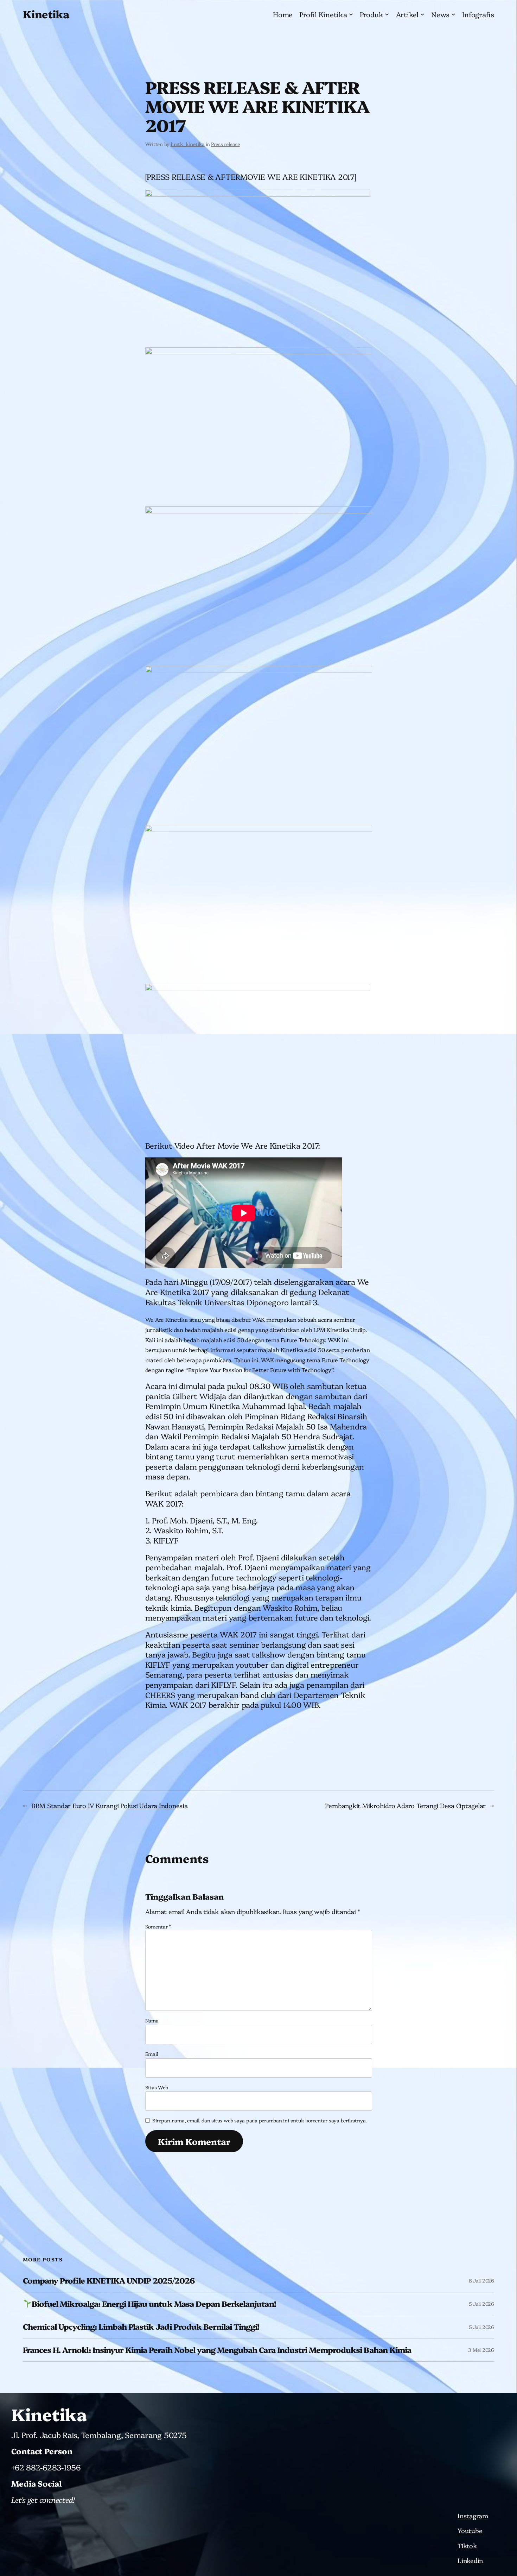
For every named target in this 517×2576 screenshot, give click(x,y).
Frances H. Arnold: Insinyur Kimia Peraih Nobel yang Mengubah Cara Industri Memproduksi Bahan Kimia (217, 2350)
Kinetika (46, 14)
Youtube (470, 2530)
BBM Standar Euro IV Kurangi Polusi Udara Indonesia (110, 1805)
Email (152, 2054)
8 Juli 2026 (481, 2280)
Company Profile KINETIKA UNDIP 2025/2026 (109, 2281)
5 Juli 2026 (481, 2304)
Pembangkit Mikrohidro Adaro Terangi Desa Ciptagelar (405, 1805)
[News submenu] (453, 14)
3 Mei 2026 (481, 2350)
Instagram (473, 2516)
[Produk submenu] (387, 14)
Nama (152, 2020)
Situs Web (157, 2087)
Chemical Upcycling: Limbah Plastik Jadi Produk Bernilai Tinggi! (141, 2327)
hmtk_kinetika (188, 144)
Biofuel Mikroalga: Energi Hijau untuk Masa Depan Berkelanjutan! (154, 2304)
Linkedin (470, 2560)
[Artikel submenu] (422, 14)
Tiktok (467, 2546)
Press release (225, 144)
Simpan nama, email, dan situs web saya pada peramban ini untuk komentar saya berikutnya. (260, 2120)
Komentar (158, 1926)
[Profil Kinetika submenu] (351, 14)
